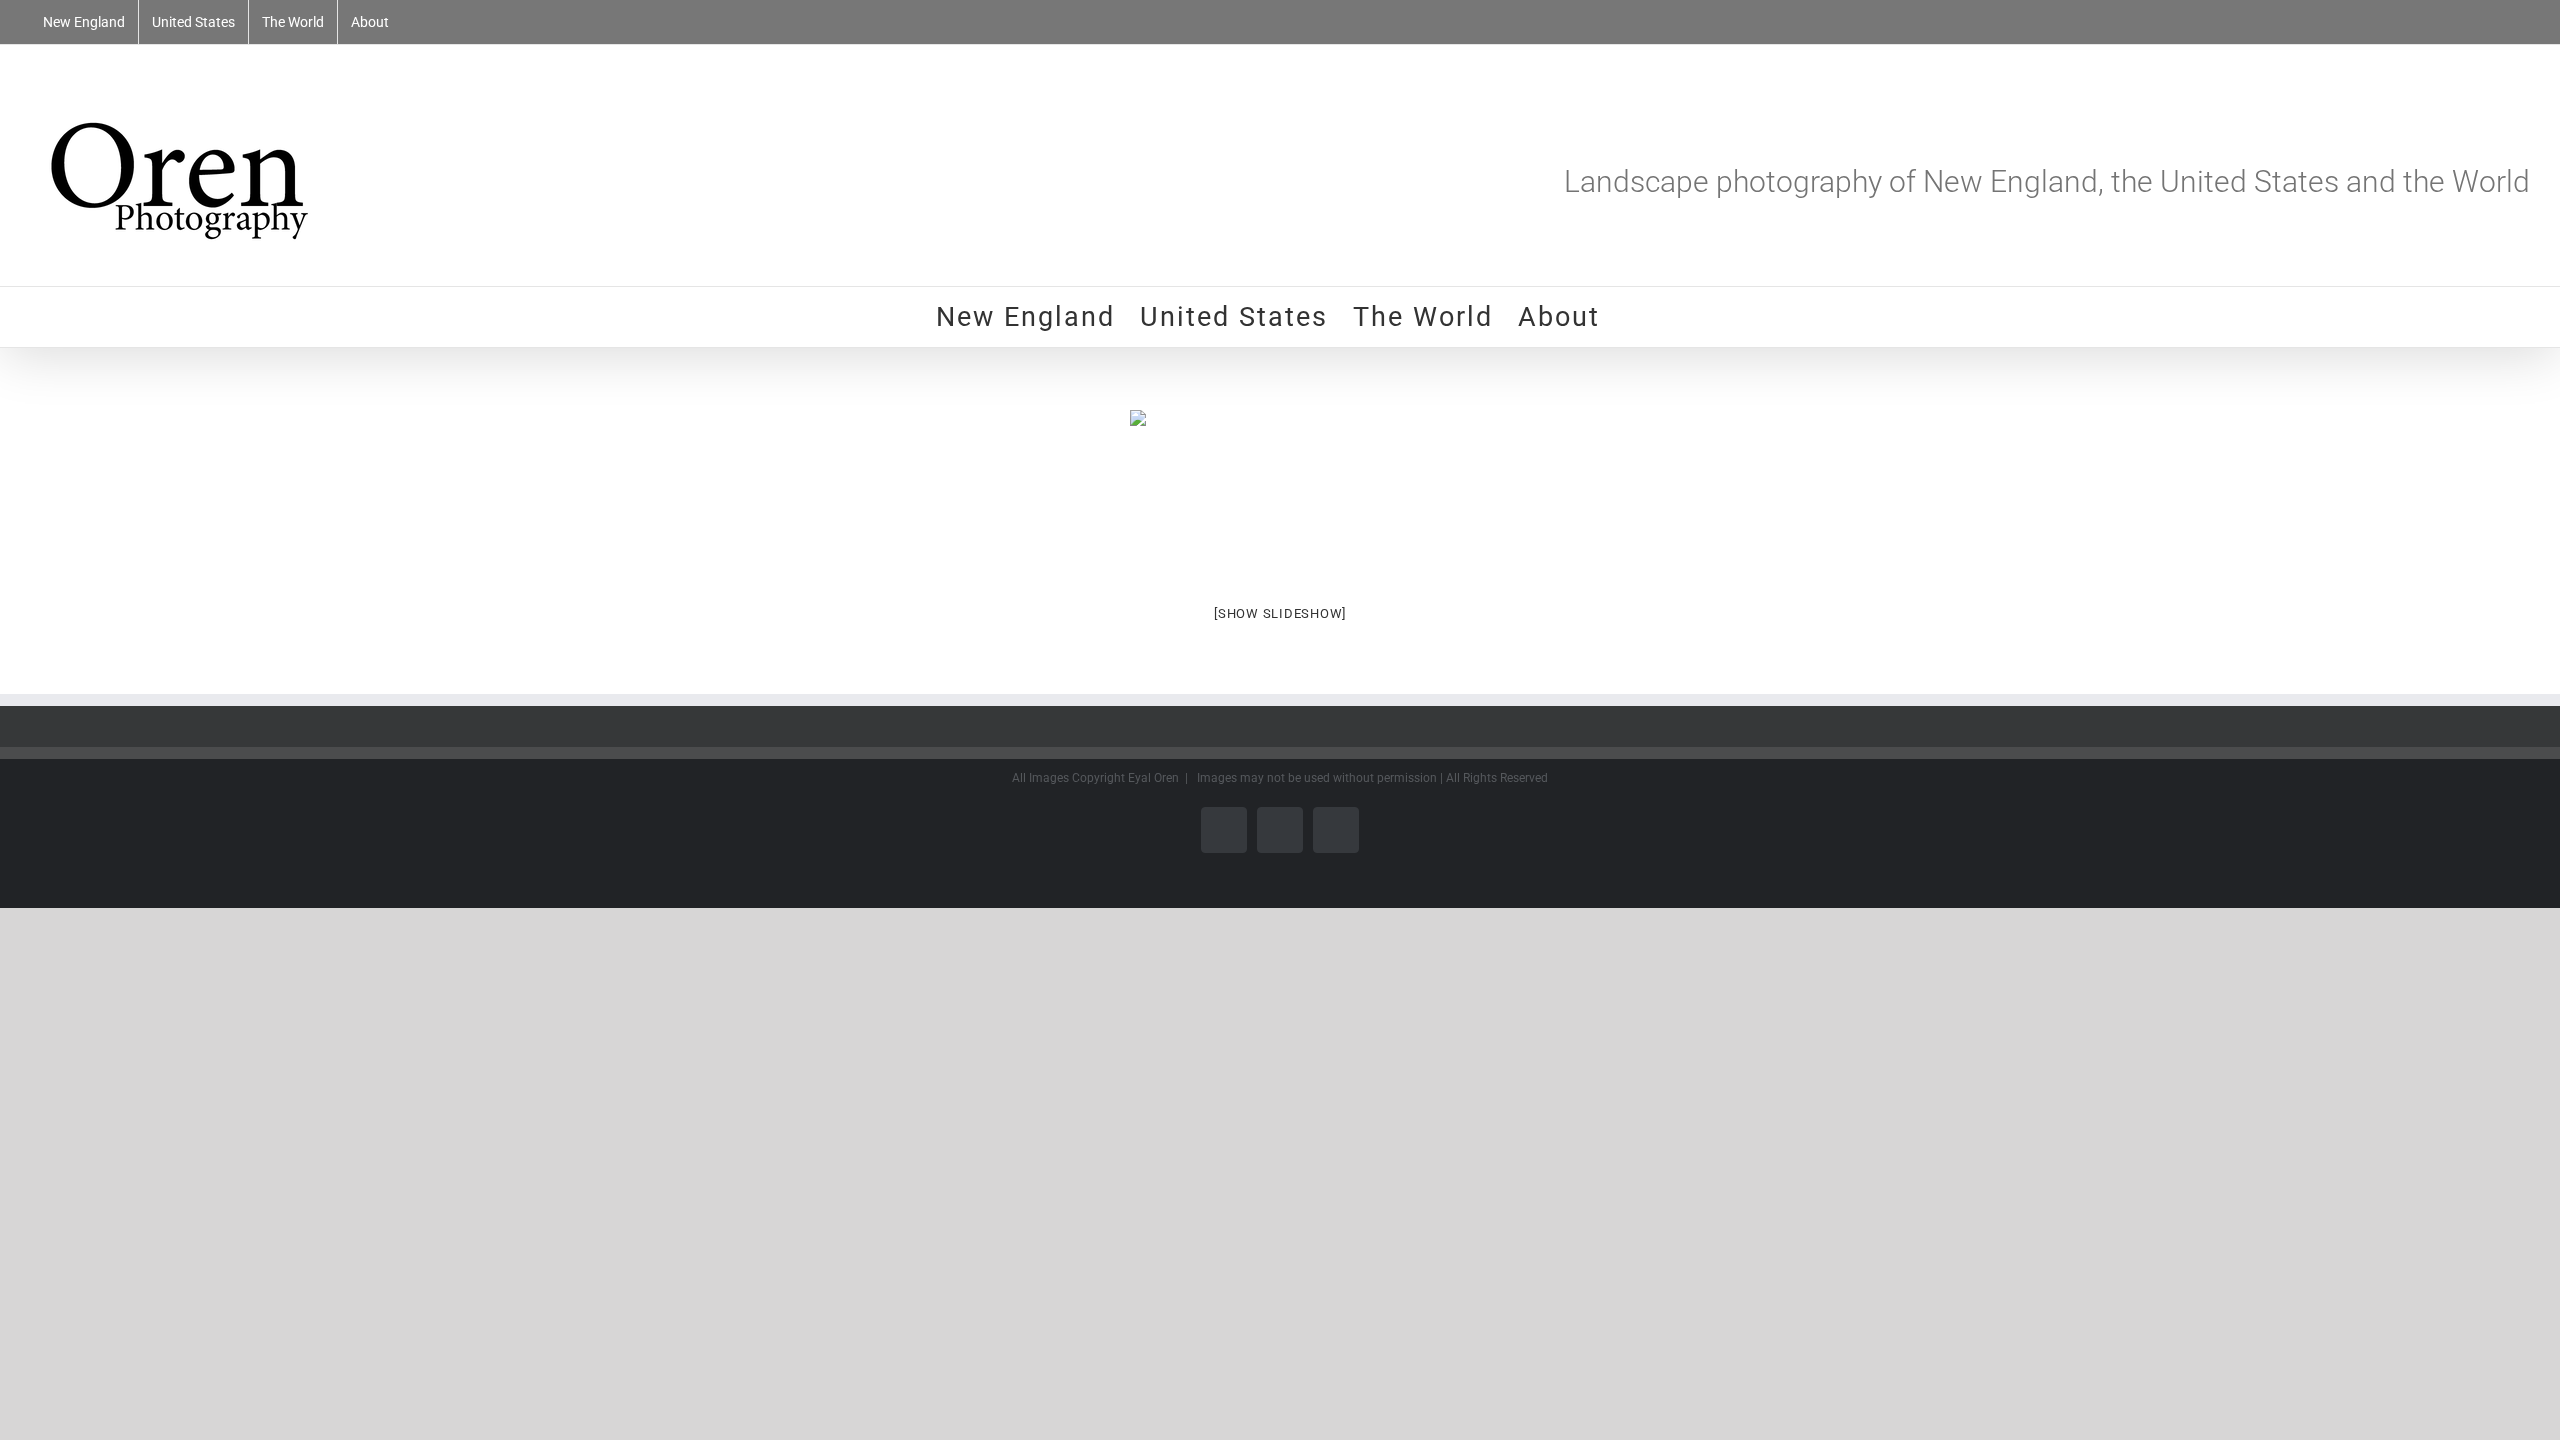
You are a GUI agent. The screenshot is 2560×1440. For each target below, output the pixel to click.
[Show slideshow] (1280, 613)
